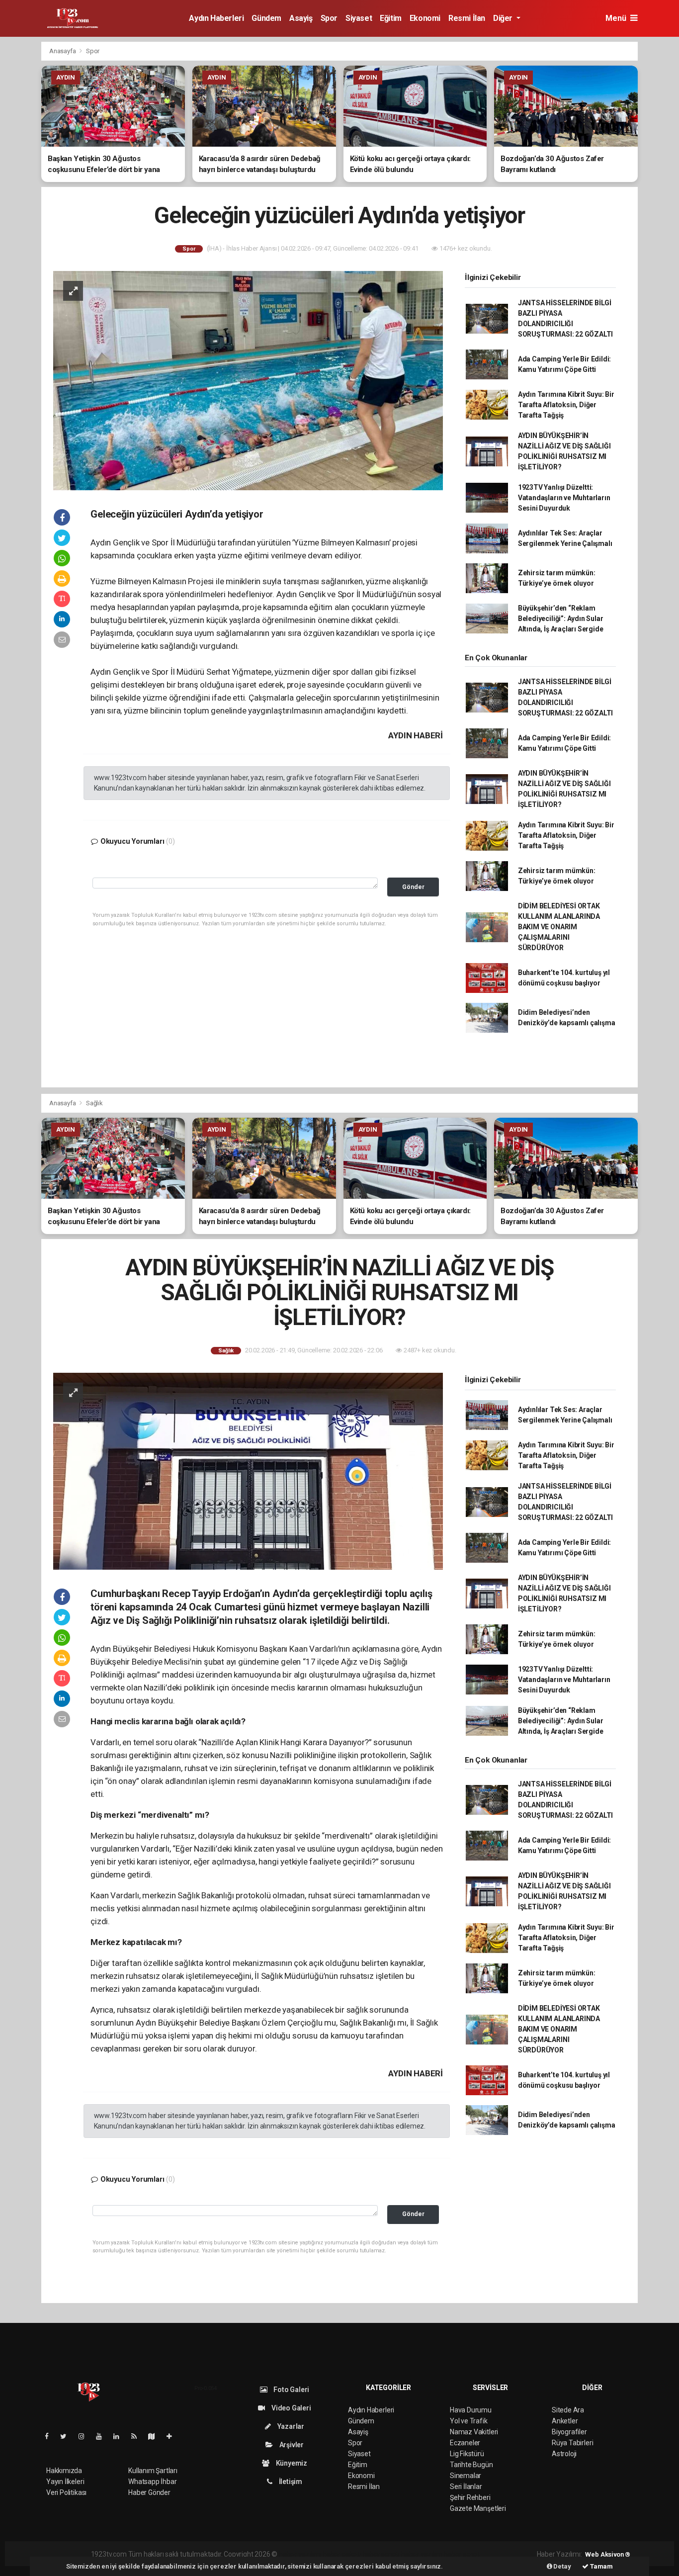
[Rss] (138, 2436)
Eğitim (391, 18)
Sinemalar (466, 2476)
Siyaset (359, 18)
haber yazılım (422, 2554)
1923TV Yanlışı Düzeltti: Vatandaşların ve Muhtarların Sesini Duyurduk (564, 498)
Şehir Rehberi (470, 2497)
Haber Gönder (149, 2492)
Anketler (565, 2421)
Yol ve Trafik (469, 2421)
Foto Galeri (291, 2390)
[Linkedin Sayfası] (120, 2436)
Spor (329, 18)
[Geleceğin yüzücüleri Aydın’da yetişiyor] (248, 380)
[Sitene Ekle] (173, 2436)
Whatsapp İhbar (152, 2482)
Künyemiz (291, 2463)
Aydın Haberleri (216, 18)
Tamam (601, 2566)
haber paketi (342, 2554)
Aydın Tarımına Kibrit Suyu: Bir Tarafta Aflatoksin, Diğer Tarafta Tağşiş (566, 405)
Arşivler (291, 2445)
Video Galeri (290, 2408)
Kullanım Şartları (153, 2471)
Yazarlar (290, 2426)
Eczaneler (465, 2443)
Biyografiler (569, 2432)
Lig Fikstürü (467, 2454)
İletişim (290, 2482)
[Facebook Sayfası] (51, 2436)
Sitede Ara (568, 2410)
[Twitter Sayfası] (67, 2436)
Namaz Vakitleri (474, 2432)
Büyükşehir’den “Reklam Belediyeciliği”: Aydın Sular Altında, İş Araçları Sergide (561, 619)
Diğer (504, 18)
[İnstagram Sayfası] (85, 2436)
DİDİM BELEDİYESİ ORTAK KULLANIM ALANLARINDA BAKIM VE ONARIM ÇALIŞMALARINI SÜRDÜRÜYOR (559, 927)
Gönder (413, 887)
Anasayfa (63, 51)
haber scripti (381, 2554)
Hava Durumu (471, 2410)
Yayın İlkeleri (65, 2482)
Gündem (266, 18)
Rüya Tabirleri (572, 2443)
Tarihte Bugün (471, 2465)
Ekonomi (425, 18)
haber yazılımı (300, 2554)
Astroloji (564, 2454)
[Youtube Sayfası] (103, 2436)
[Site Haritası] (156, 2436)
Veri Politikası (66, 2492)
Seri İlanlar (466, 2487)
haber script (462, 2554)
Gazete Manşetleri (478, 2508)
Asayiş (301, 18)
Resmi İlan (467, 18)
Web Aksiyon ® (608, 2554)
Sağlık (94, 1103)
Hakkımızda (64, 2471)
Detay (562, 2566)
